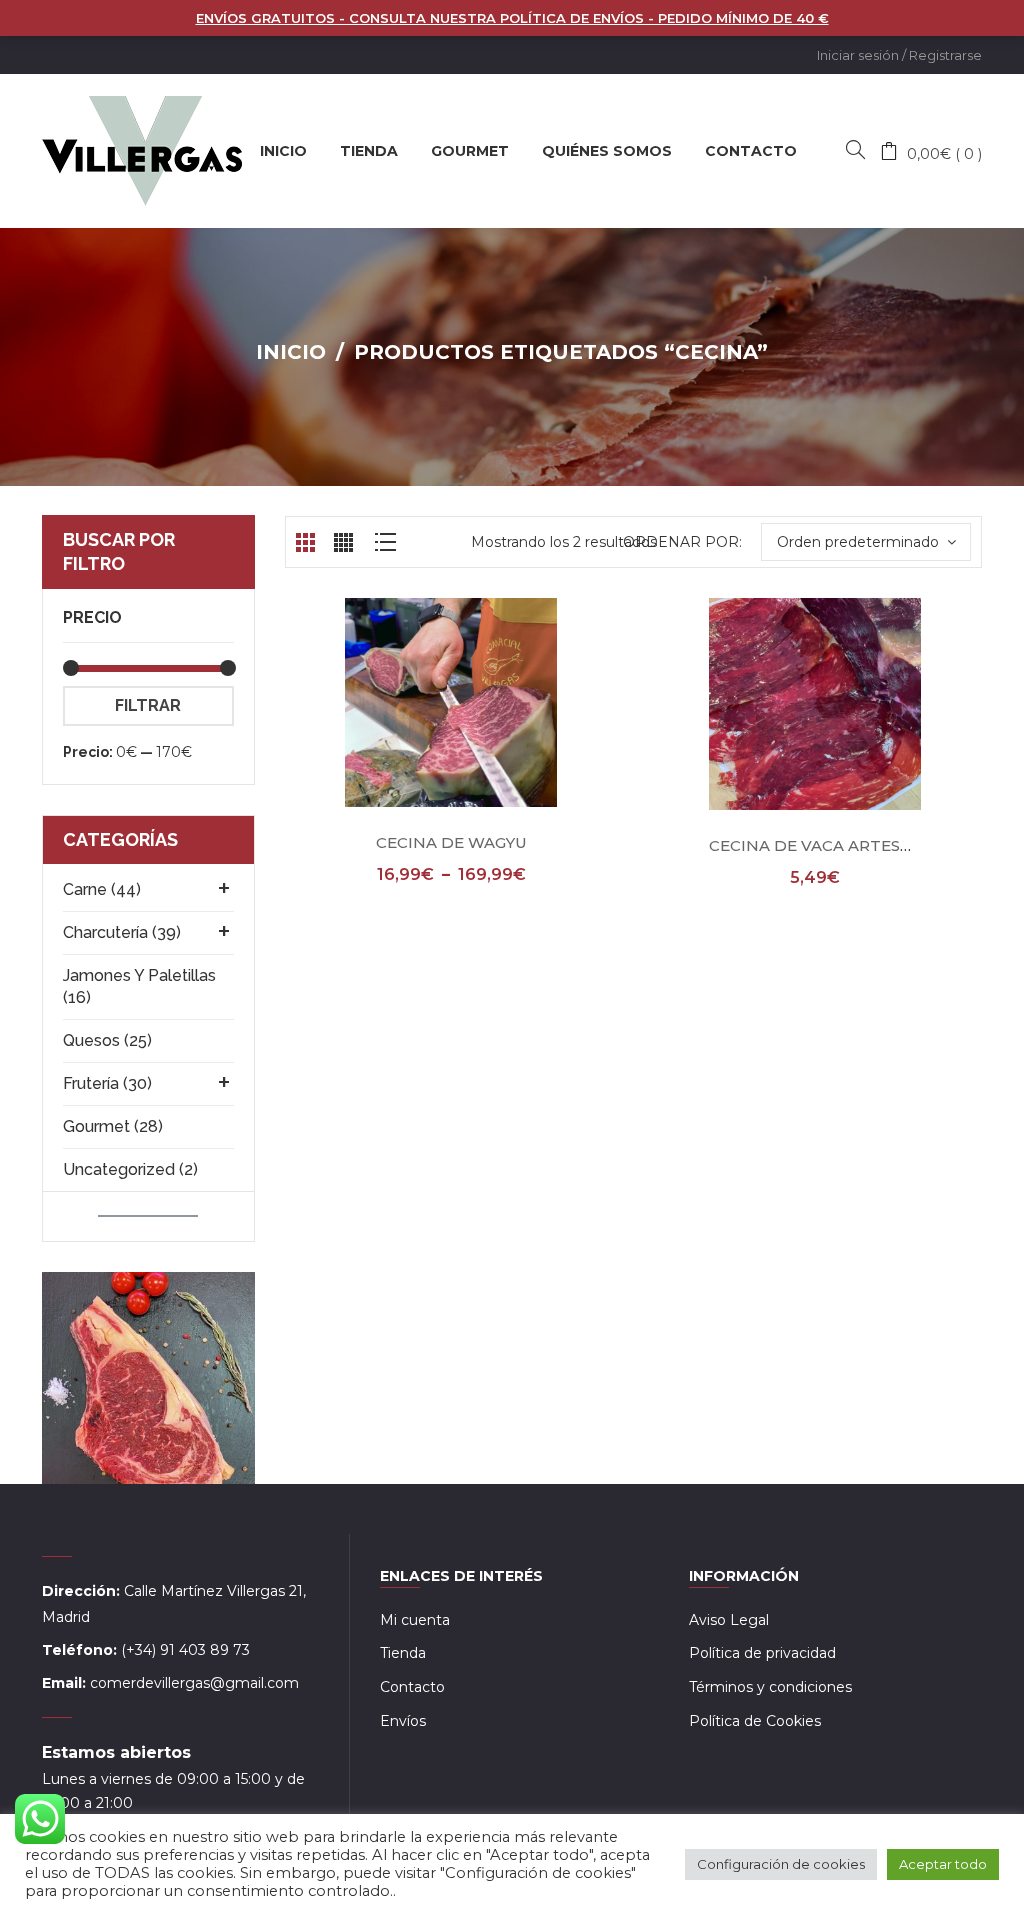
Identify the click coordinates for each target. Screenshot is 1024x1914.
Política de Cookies (755, 1721)
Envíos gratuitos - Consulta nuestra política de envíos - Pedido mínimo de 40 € (512, 18)
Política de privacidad (762, 1653)
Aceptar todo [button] (943, 1864)
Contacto (412, 1687)
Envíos (403, 1721)
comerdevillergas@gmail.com (194, 1683)
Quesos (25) (107, 1040)
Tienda (403, 1653)
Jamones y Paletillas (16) (139, 986)
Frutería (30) (107, 1083)
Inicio (291, 352)
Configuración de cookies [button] (781, 1864)
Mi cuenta (415, 1620)
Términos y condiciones (770, 1687)
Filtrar (148, 705)
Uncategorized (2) (130, 1169)
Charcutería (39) (122, 932)
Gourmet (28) (113, 1126)
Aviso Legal (729, 1620)
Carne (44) (102, 889)
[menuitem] (283, 151)
